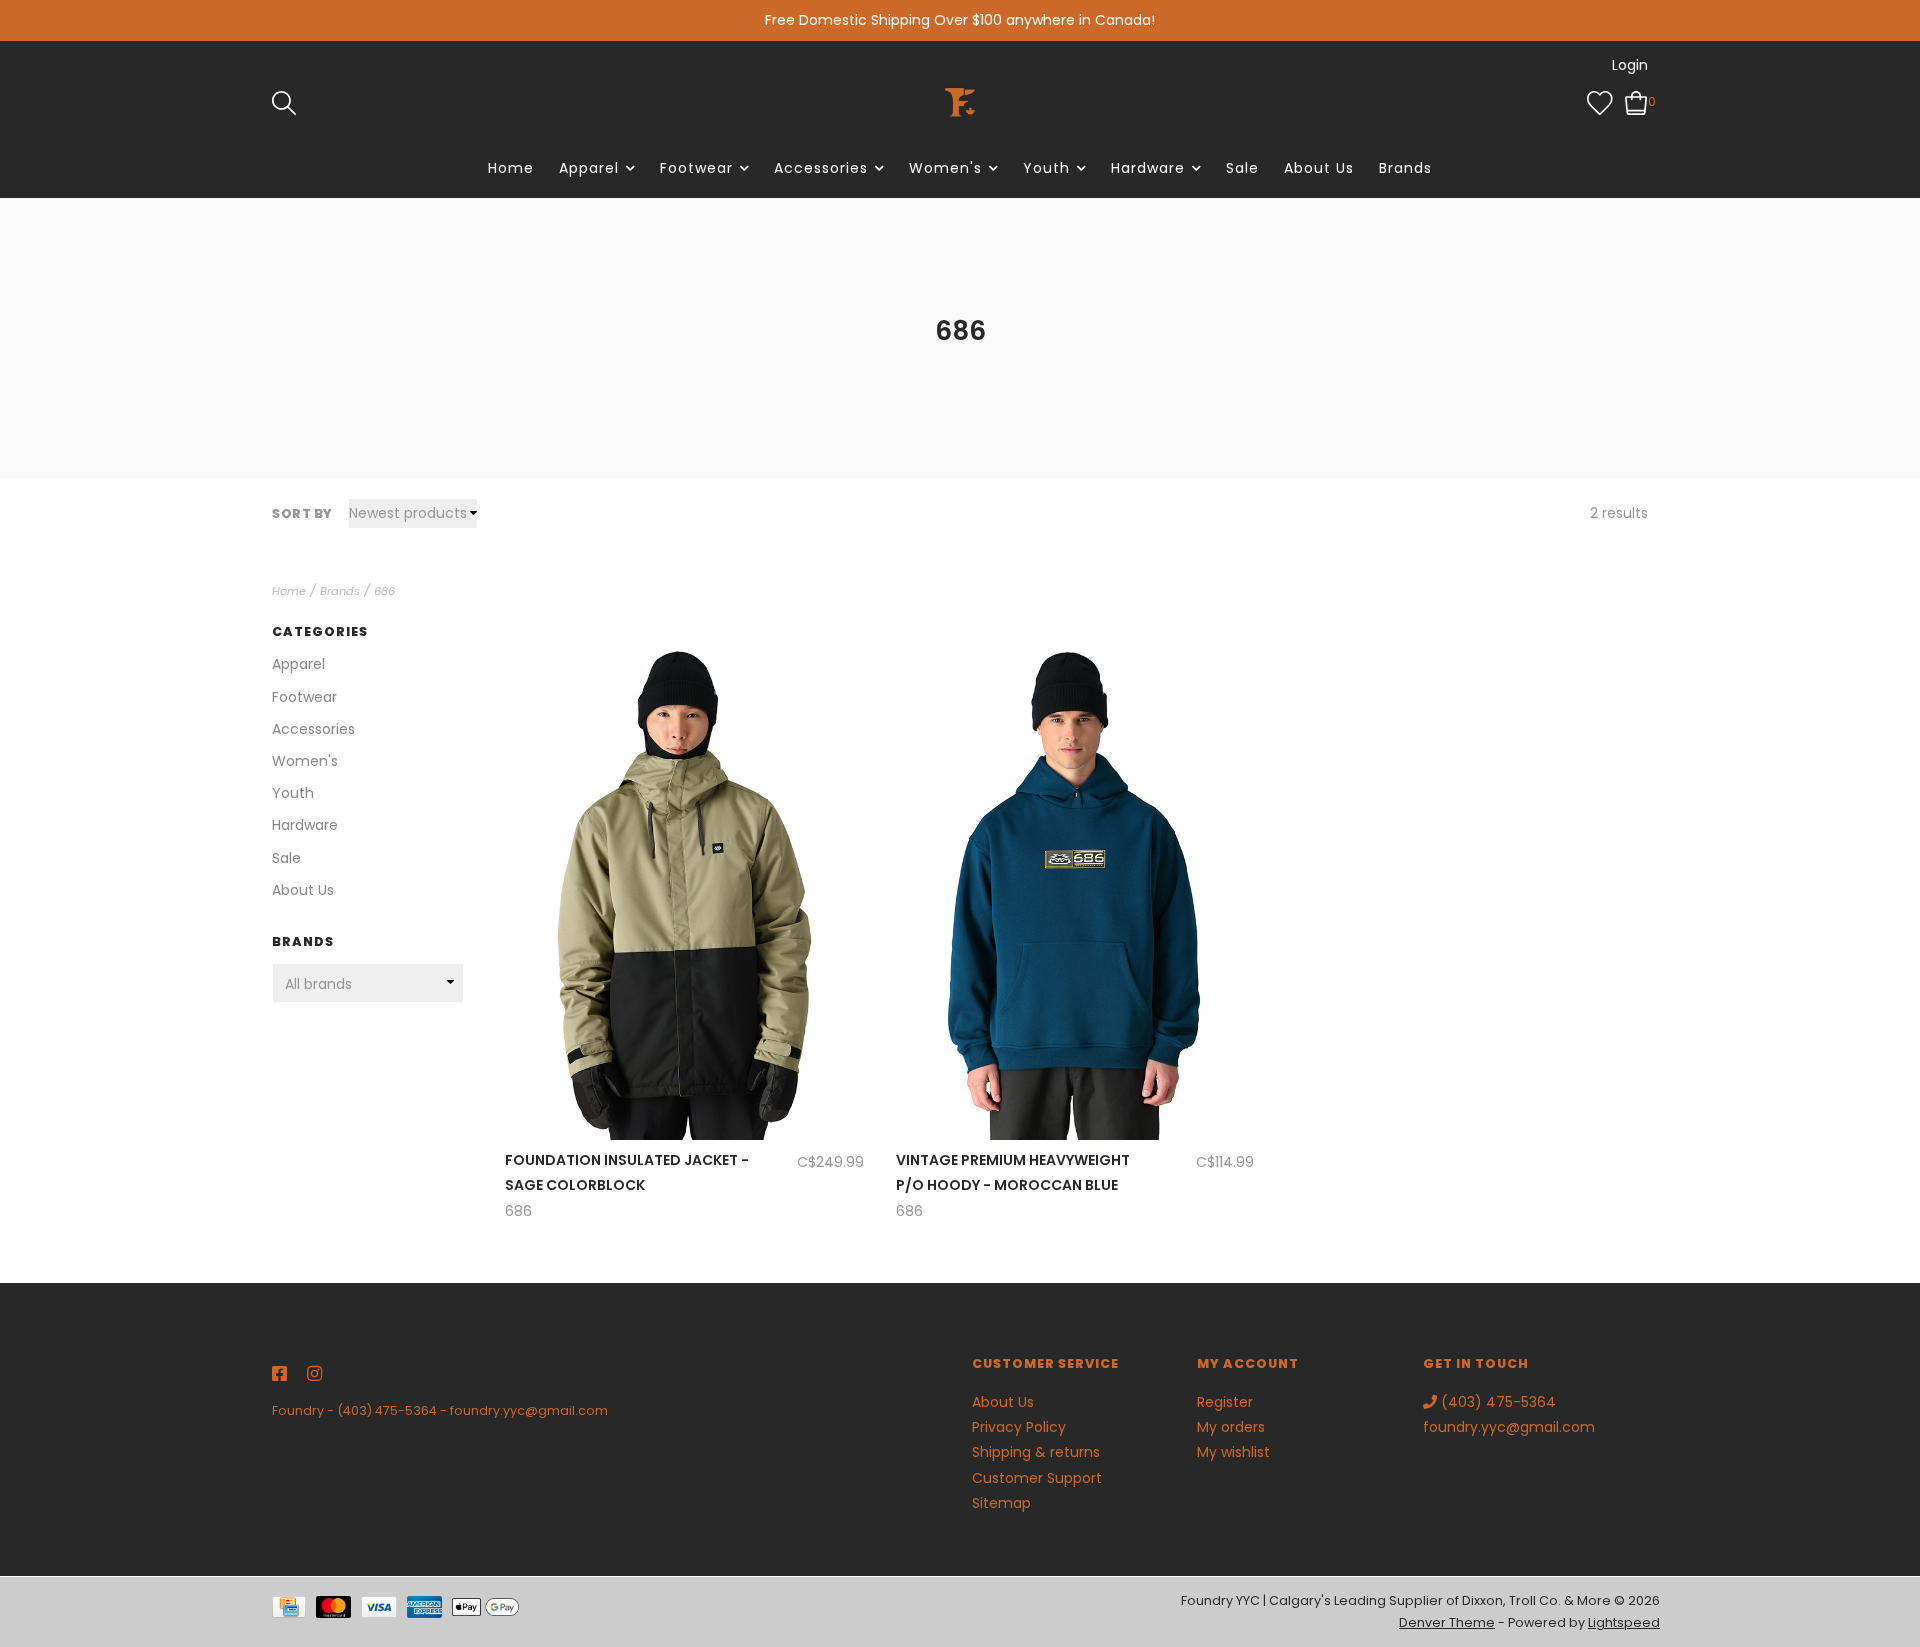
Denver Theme (1447, 1622)
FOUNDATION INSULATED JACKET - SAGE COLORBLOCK (627, 1172)
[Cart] (1636, 101)
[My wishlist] (1600, 101)
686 (384, 591)
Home (511, 168)
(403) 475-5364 (387, 1410)
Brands (1405, 168)
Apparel (589, 168)
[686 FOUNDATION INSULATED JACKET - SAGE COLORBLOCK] (684, 871)
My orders (1231, 1427)
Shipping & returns (1036, 1452)
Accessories (821, 168)
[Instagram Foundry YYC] (314, 1375)
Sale (1242, 168)
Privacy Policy (1019, 1427)
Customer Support (1037, 1478)
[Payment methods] (294, 1611)
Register (1225, 1402)
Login (1630, 65)
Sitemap (1001, 1503)
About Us (1319, 168)
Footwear (696, 168)
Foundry (298, 1410)
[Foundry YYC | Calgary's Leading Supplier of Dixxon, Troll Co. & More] (960, 102)
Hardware (1148, 168)
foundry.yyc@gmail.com (529, 1410)
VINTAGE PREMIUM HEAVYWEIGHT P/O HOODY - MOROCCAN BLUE (1013, 1172)
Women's (945, 168)
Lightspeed (1624, 1622)
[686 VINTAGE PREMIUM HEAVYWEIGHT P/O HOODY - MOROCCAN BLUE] (1075, 871)
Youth (1046, 168)
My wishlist (1233, 1452)
